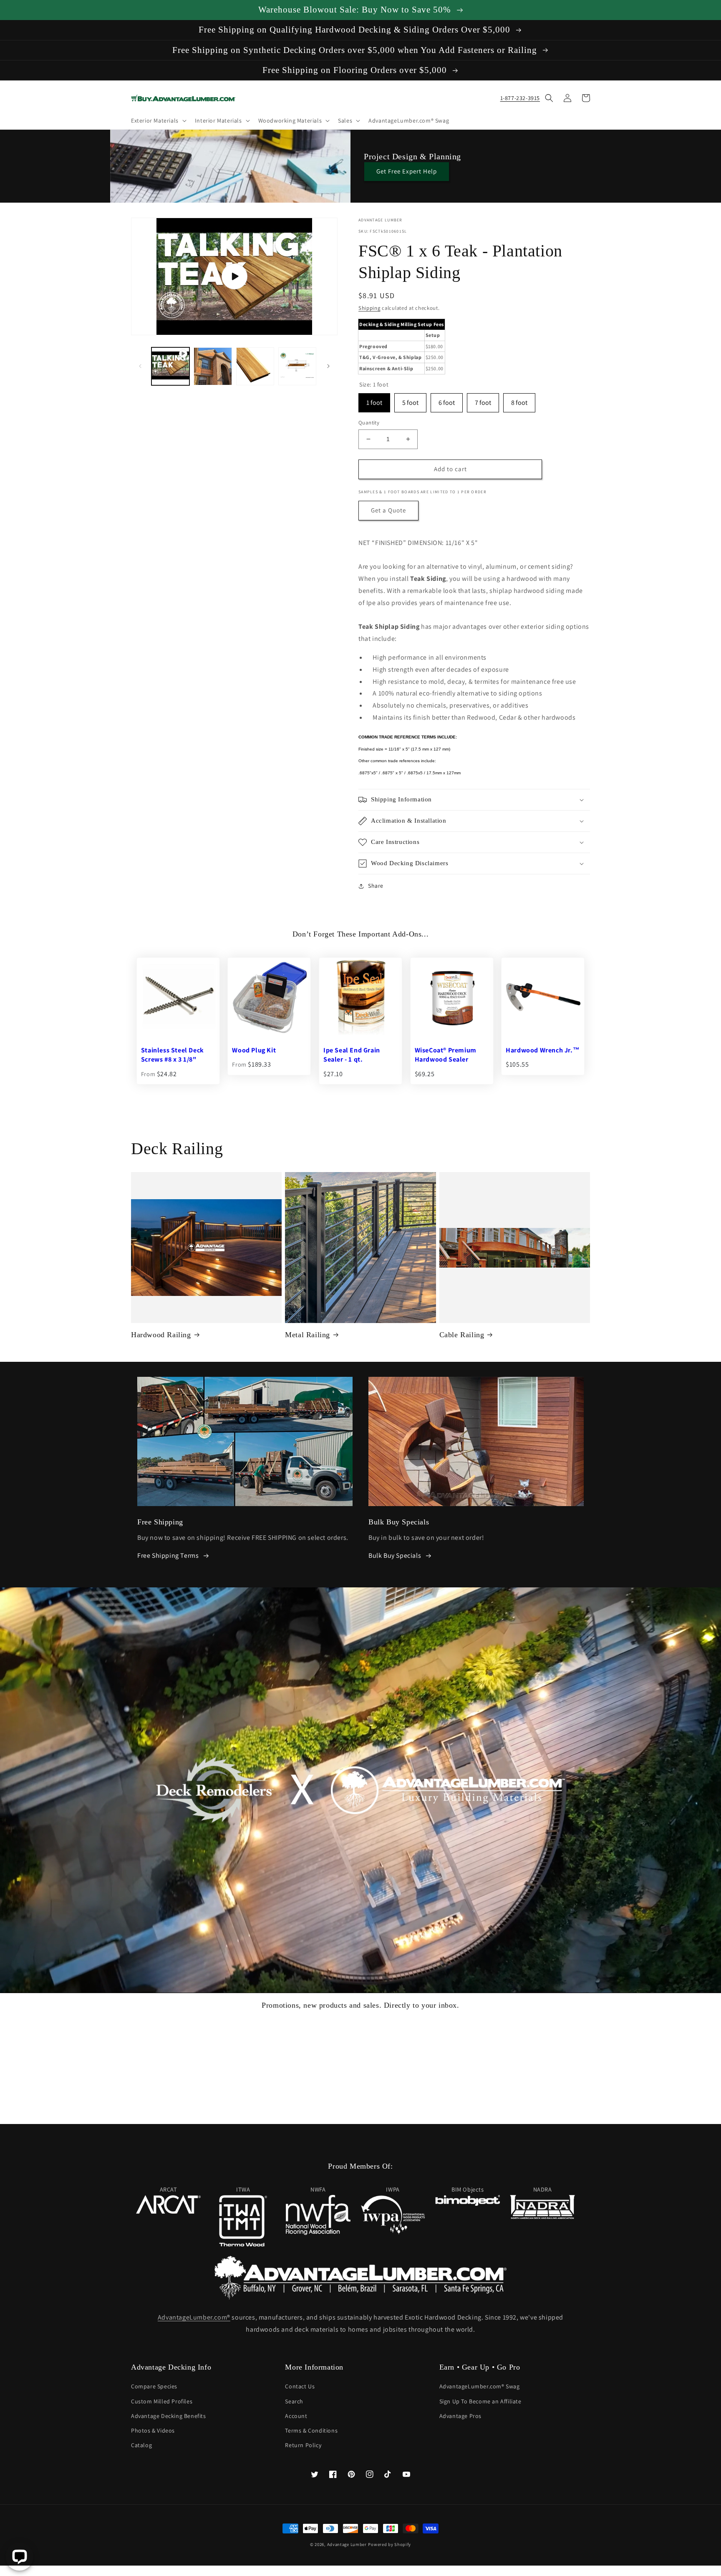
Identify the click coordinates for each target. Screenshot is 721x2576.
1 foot (374, 400)
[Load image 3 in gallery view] (297, 366)
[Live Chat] (19, 2557)
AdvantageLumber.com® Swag (480, 2386)
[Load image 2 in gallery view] (255, 366)
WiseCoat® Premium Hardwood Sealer (446, 1055)
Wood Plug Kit (254, 1050)
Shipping (369, 308)
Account (296, 2416)
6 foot (447, 400)
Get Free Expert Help (407, 171)
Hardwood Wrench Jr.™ (543, 1050)
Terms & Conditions (311, 2430)
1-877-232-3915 (520, 98)
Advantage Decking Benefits (169, 2416)
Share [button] (376, 886)
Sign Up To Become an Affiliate (480, 2401)
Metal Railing (308, 1335)
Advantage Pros (460, 2416)
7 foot (483, 400)
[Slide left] (140, 366)
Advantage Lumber (347, 2544)
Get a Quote (388, 510)
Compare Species (154, 2386)
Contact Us (300, 2386)
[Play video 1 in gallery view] (170, 366)
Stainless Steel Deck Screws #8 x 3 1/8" (173, 1055)
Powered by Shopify (389, 2544)
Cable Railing (462, 1335)
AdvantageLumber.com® (194, 2317)
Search (294, 2401)
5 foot (410, 400)
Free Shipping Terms (168, 1555)
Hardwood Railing (161, 1335)
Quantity (369, 423)
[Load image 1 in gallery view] (213, 366)
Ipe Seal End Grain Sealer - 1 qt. (352, 1055)
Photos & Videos (153, 2430)
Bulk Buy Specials (395, 1555)
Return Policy (303, 2445)
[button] (158, 121)
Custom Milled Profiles (162, 2401)
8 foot (519, 400)
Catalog (141, 2445)
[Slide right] (328, 366)
